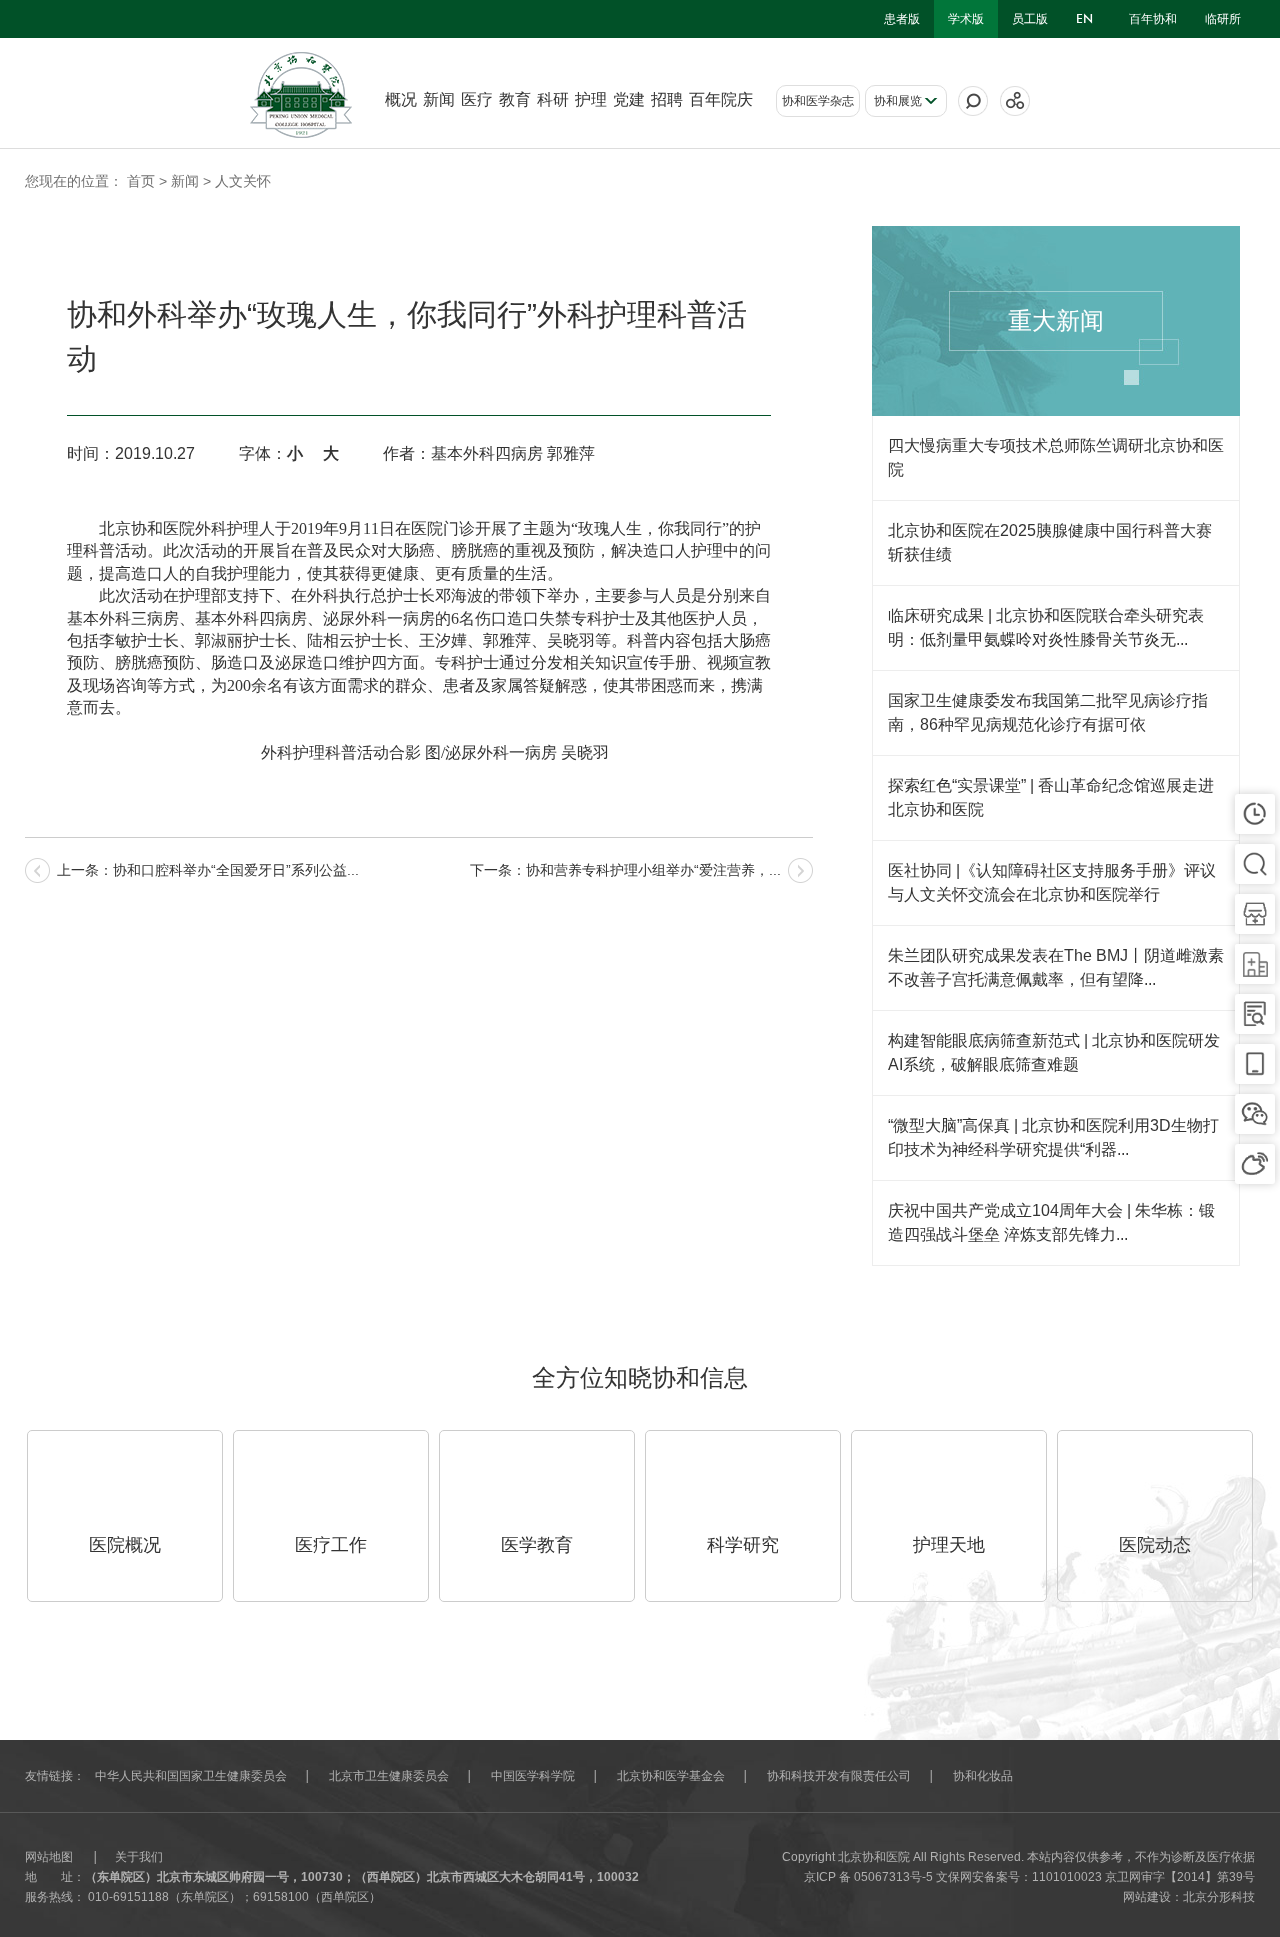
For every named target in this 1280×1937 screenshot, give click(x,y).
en (1084, 19)
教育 (515, 99)
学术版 (966, 19)
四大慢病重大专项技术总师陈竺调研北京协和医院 (1056, 457)
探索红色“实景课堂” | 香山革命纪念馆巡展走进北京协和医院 (1051, 797)
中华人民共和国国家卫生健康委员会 (191, 1776)
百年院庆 (721, 99)
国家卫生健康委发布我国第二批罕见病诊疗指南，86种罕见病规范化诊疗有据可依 (1048, 712)
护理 (591, 99)
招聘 (667, 99)
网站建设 (1147, 1897)
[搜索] (973, 101)
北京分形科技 (1219, 1897)
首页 (141, 181)
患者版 (902, 19)
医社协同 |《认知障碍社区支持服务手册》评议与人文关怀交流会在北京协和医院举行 (1052, 882)
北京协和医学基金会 (671, 1776)
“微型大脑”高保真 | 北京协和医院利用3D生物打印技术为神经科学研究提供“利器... (1053, 1137)
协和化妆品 (983, 1776)
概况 (401, 99)
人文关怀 (243, 181)
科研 (553, 99)
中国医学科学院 (533, 1776)
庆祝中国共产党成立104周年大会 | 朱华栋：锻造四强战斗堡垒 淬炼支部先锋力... (1051, 1222)
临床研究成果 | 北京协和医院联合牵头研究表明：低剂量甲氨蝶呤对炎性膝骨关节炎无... (1046, 627)
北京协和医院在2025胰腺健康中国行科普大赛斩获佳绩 (1050, 542)
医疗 (477, 99)
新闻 (439, 99)
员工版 (1030, 19)
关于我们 (139, 1857)
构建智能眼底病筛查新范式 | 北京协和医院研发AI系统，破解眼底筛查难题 (1054, 1052)
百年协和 (1153, 19)
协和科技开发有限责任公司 (839, 1776)
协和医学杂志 (818, 101)
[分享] (1015, 101)
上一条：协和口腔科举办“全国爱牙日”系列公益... (208, 870)
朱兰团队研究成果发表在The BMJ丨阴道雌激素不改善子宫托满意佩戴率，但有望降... (1056, 967)
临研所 (1223, 19)
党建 (629, 99)
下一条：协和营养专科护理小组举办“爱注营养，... (625, 870)
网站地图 (49, 1857)
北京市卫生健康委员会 (389, 1776)
